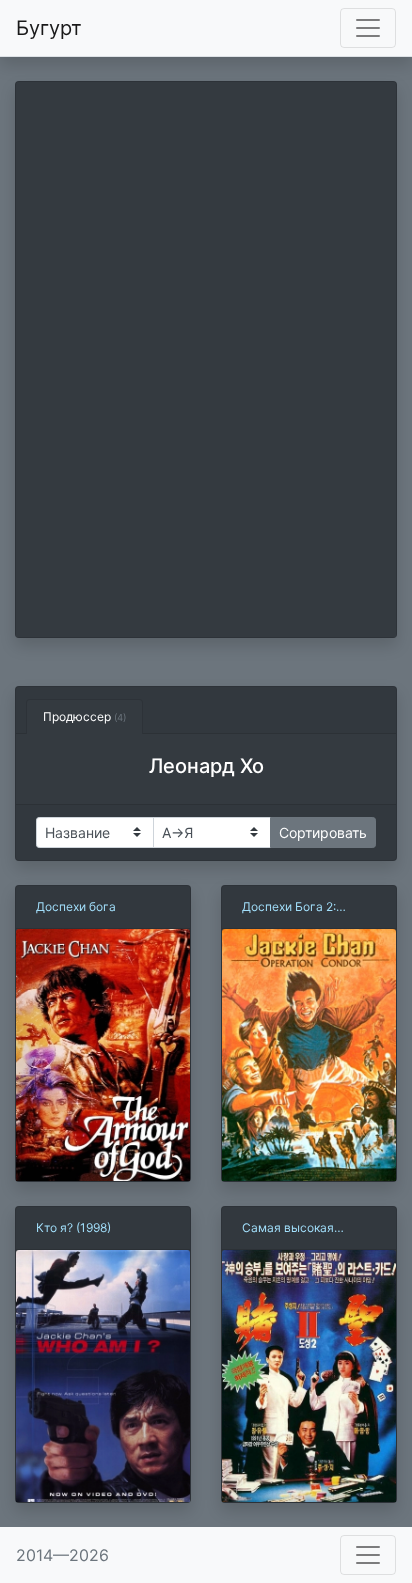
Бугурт (49, 28)
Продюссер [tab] (84, 716)
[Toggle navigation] (368, 28)
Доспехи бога (76, 906)
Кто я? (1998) (73, 1227)
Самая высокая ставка (288, 1228)
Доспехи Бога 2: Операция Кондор (294, 907)
